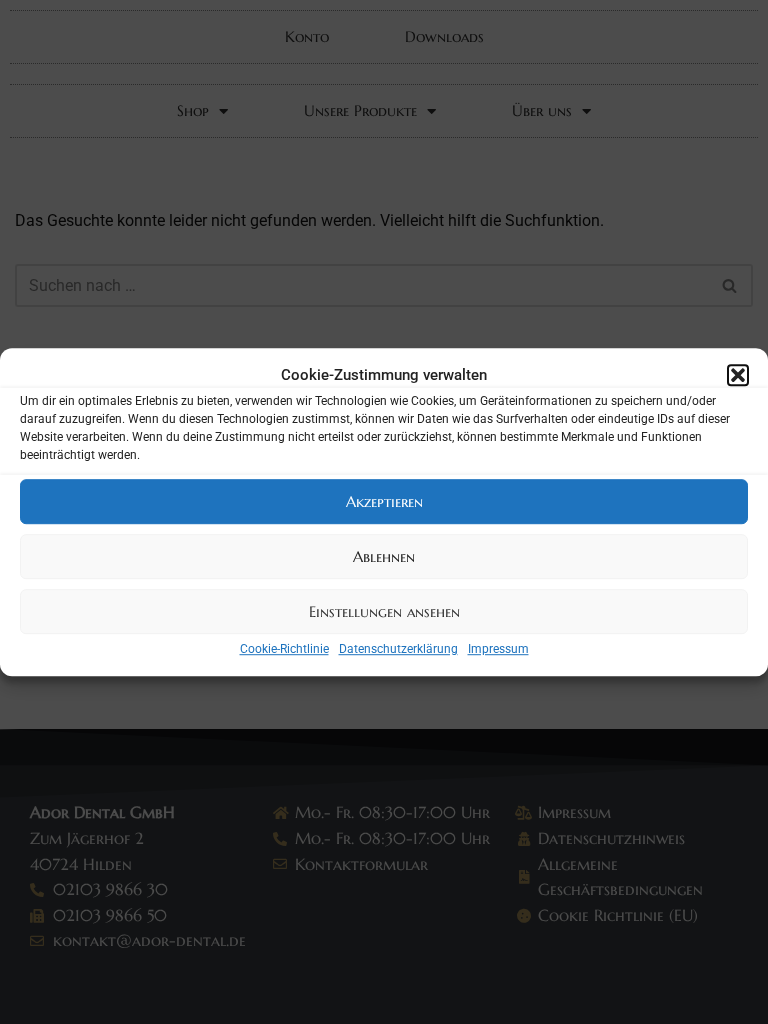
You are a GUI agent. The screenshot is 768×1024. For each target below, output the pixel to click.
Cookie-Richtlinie (284, 649)
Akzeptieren (384, 501)
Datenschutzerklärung (398, 649)
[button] (738, 375)
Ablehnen (384, 556)
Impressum (498, 649)
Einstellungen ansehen (384, 611)
